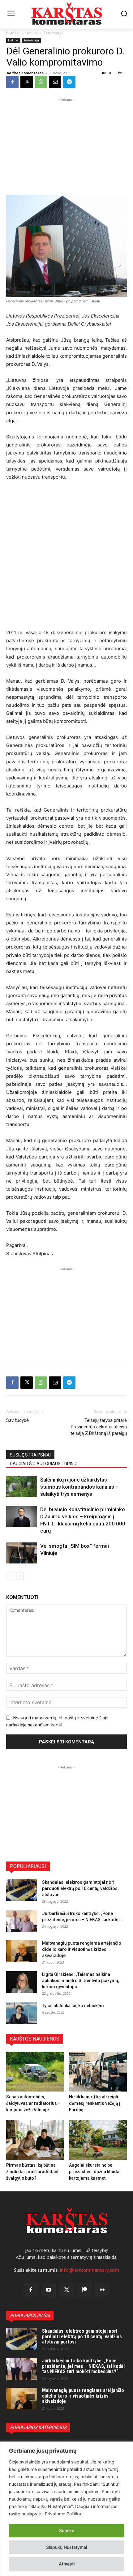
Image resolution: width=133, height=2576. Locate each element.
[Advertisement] (66, 142)
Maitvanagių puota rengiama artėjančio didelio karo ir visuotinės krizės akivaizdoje (82, 1949)
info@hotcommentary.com (89, 2270)
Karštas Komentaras (25, 73)
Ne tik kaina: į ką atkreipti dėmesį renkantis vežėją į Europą (95, 2103)
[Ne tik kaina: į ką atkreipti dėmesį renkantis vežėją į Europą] (98, 2072)
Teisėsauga (54, 33)
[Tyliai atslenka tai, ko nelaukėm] (22, 2013)
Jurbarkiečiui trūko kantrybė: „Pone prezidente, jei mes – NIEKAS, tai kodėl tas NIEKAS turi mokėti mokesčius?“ (83, 2366)
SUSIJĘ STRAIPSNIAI (30, 1455)
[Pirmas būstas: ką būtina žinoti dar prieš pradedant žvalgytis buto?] (35, 2140)
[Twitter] (66, 2290)
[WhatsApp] (41, 82)
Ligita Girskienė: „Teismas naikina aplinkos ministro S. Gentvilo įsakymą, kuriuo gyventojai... (81, 1981)
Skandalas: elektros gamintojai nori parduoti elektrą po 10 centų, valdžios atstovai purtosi (82, 2336)
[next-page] (20, 1576)
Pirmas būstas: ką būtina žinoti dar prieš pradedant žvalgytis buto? (32, 2172)
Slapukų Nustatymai (66, 2547)
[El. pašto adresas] (55, 82)
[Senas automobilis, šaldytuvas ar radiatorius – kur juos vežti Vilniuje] (35, 2072)
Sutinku (67, 2530)
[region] (66, 2509)
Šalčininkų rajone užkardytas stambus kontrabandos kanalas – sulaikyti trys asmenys (79, 1487)
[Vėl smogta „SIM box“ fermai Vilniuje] (22, 1553)
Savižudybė (17, 1420)
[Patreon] (84, 2290)
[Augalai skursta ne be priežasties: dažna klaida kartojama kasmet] (98, 2140)
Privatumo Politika (63, 2514)
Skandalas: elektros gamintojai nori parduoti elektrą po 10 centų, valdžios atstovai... (80, 1888)
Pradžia (13, 33)
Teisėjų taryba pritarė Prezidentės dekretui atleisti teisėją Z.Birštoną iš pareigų (99, 1427)
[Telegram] (69, 82)
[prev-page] (10, 1576)
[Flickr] (102, 2290)
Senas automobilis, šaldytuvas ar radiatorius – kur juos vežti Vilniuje (33, 2103)
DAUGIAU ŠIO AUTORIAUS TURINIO (44, 1464)
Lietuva (32, 33)
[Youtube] (49, 2290)
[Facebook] (12, 82)
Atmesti (67, 2564)
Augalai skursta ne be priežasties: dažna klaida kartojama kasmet (94, 2172)
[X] (27, 82)
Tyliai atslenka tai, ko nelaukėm (73, 2006)
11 (125, 73)
